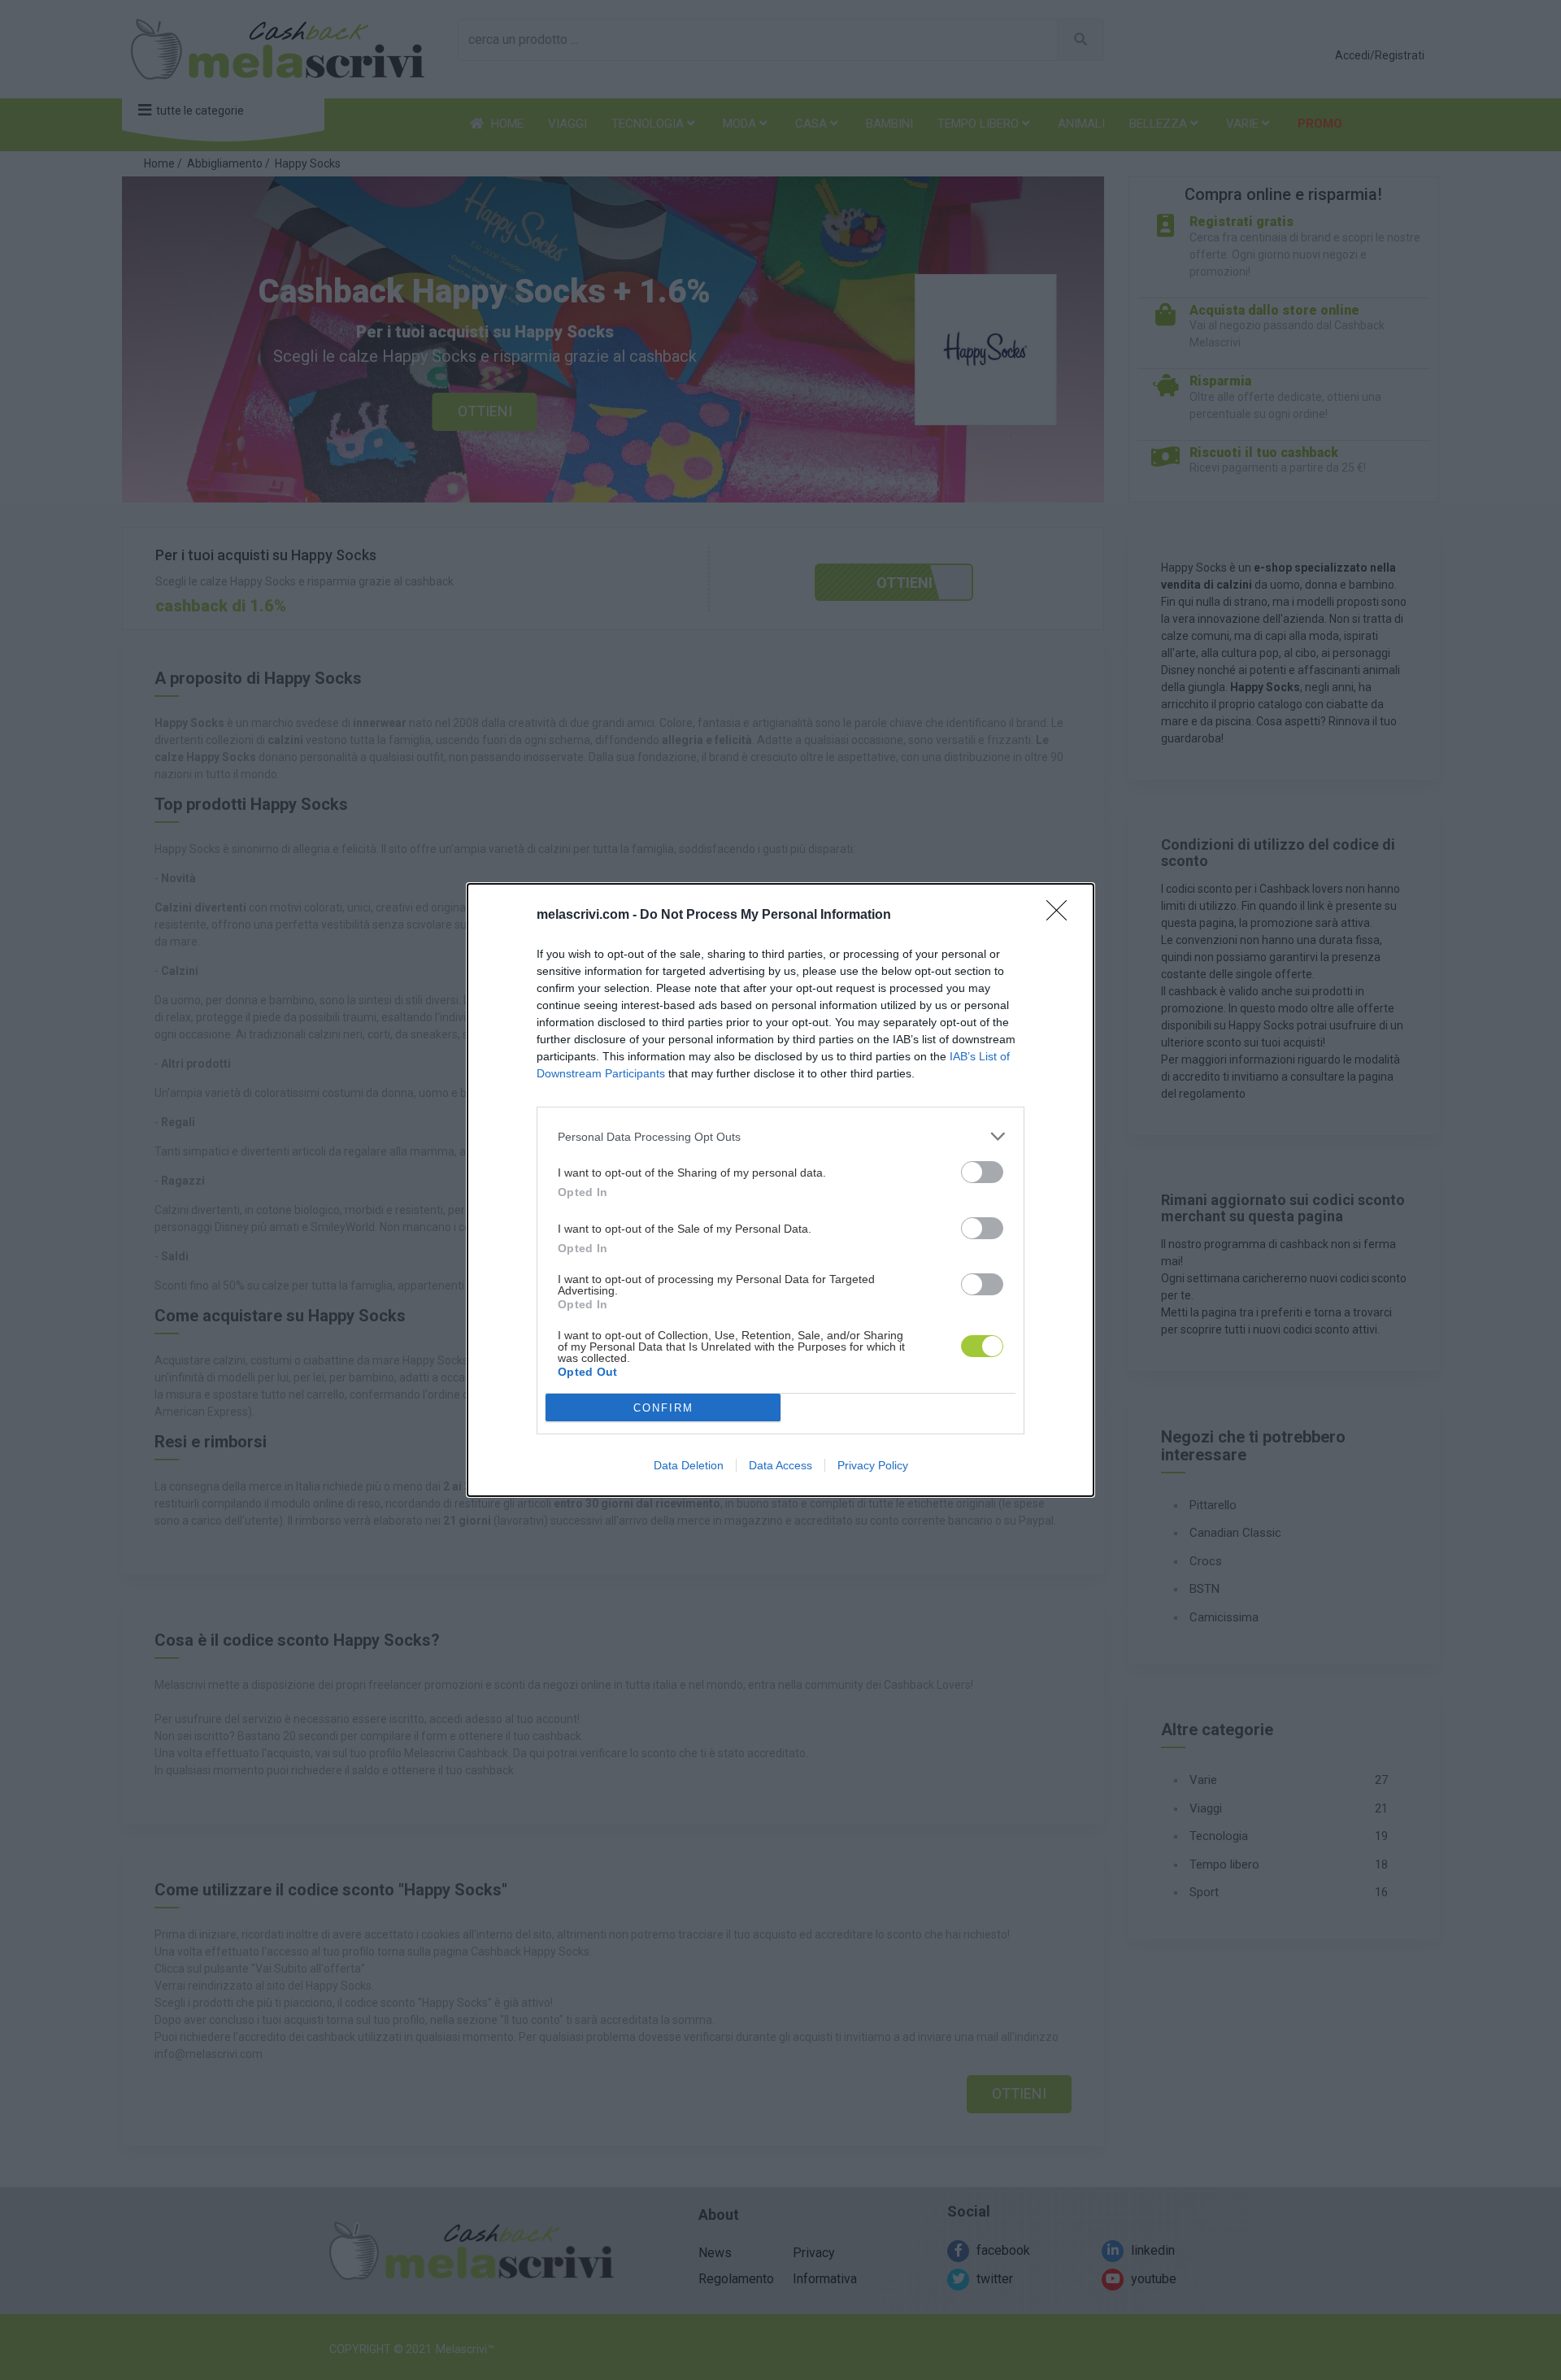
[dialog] (780, 1190)
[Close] (1062, 916)
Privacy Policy (873, 1465)
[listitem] (780, 1136)
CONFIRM (663, 1408)
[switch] (982, 1172)
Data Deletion (689, 1465)
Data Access (780, 1465)
